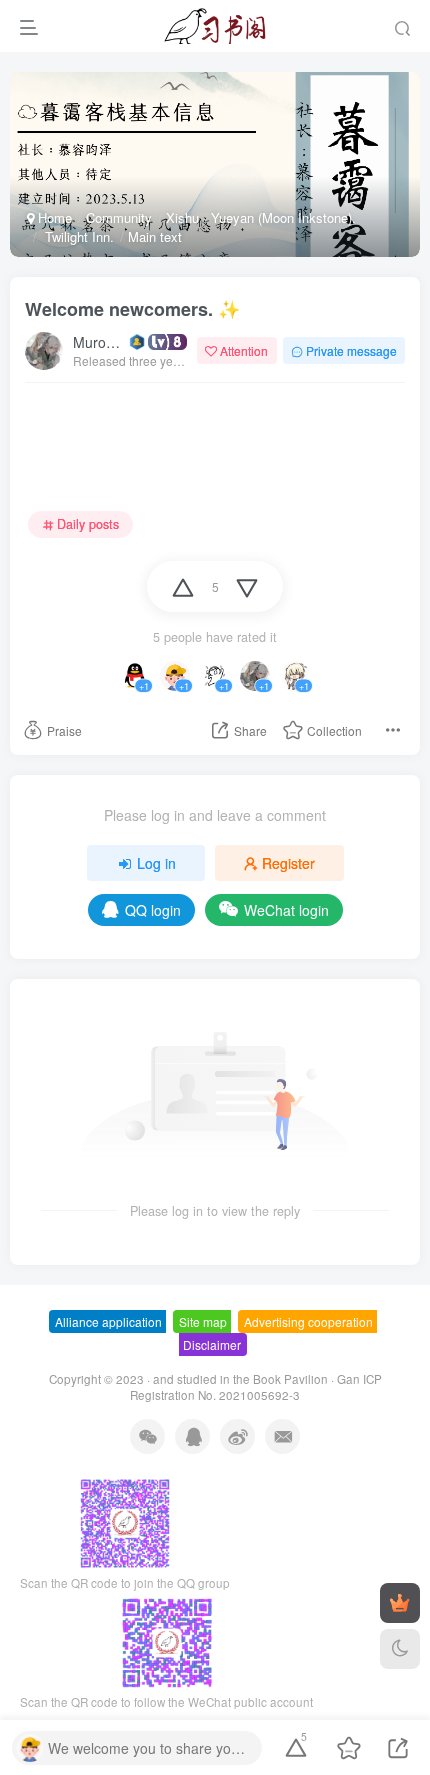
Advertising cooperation (308, 1321)
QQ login (153, 910)
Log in (156, 863)
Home (53, 217)
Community (119, 217)
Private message (351, 350)
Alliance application (108, 1321)
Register (288, 863)
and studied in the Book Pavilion (240, 1379)
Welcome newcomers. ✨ (132, 309)
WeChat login (286, 910)
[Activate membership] (400, 1603)
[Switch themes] (400, 1649)
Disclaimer (212, 1344)
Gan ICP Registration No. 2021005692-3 (256, 1387)
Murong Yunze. (99, 342)
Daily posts (88, 524)
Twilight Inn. (77, 236)
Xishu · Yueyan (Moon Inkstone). (261, 217)
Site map (203, 1321)
